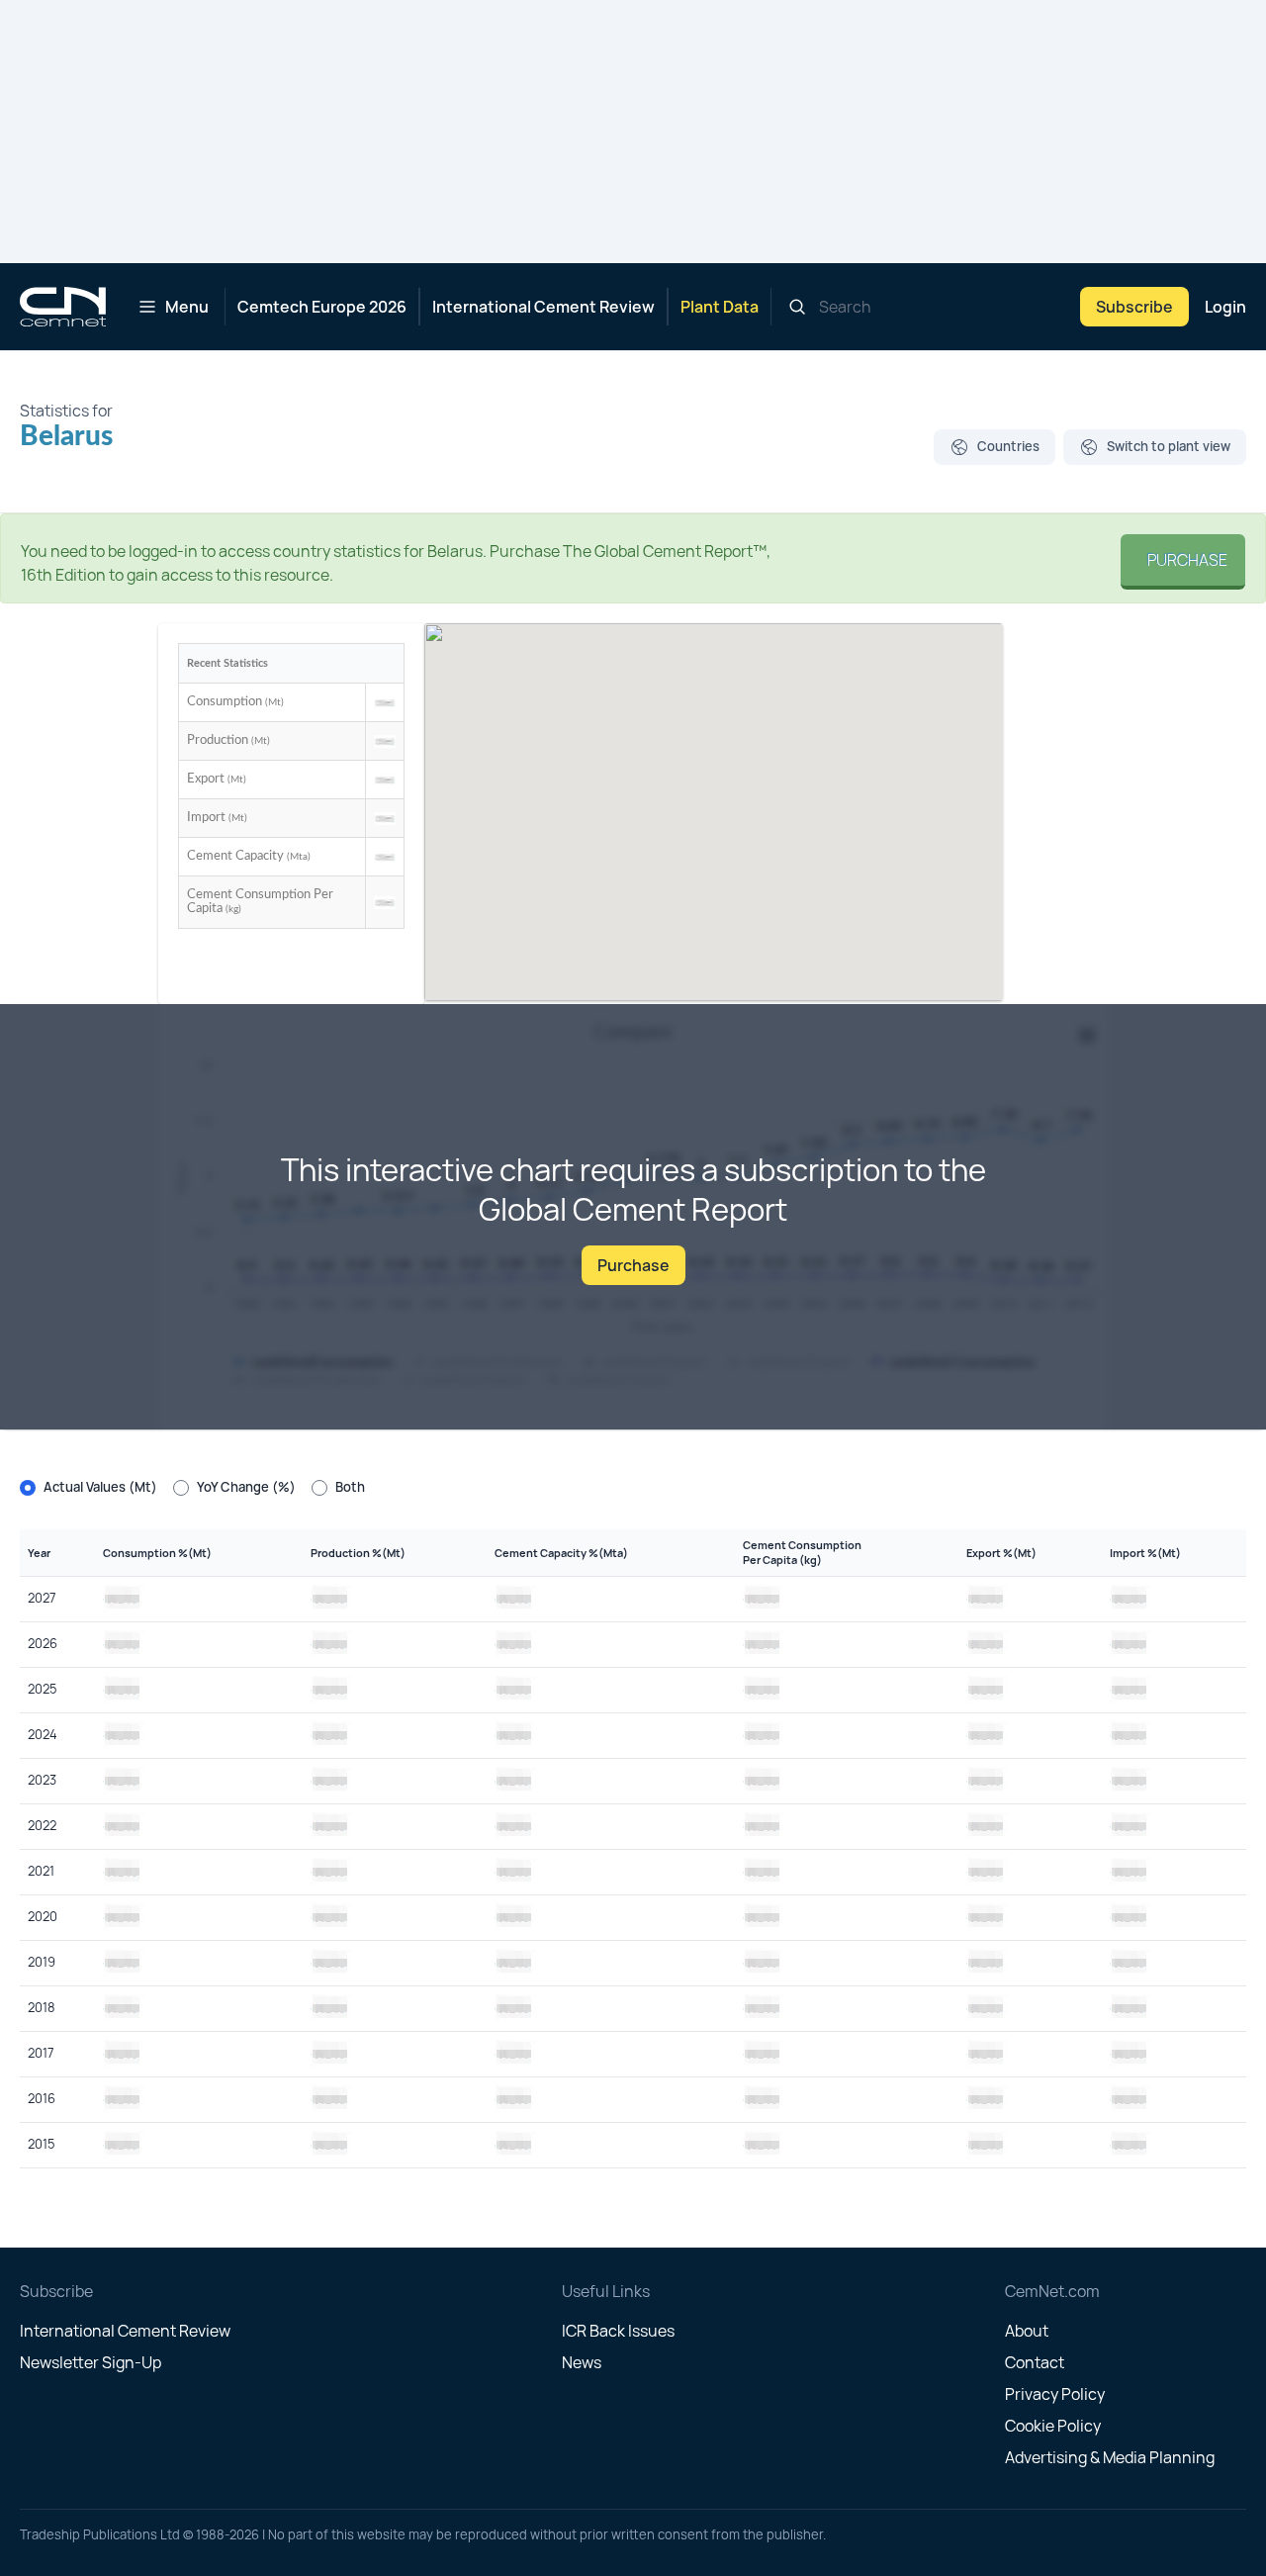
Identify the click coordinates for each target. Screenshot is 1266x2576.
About (1027, 2331)
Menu (187, 307)
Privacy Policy (1055, 2394)
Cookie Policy (1053, 2426)
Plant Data (720, 307)
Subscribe (1134, 307)
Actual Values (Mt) (100, 1487)
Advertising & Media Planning (1110, 2457)
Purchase (1183, 560)
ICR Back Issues (618, 2331)
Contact (1035, 2362)
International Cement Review (543, 307)
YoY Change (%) (246, 1487)
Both (350, 1487)
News (582, 2362)
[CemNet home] (63, 307)
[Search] (797, 307)
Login (1225, 307)
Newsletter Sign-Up (90, 2362)
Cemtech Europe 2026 (322, 307)
